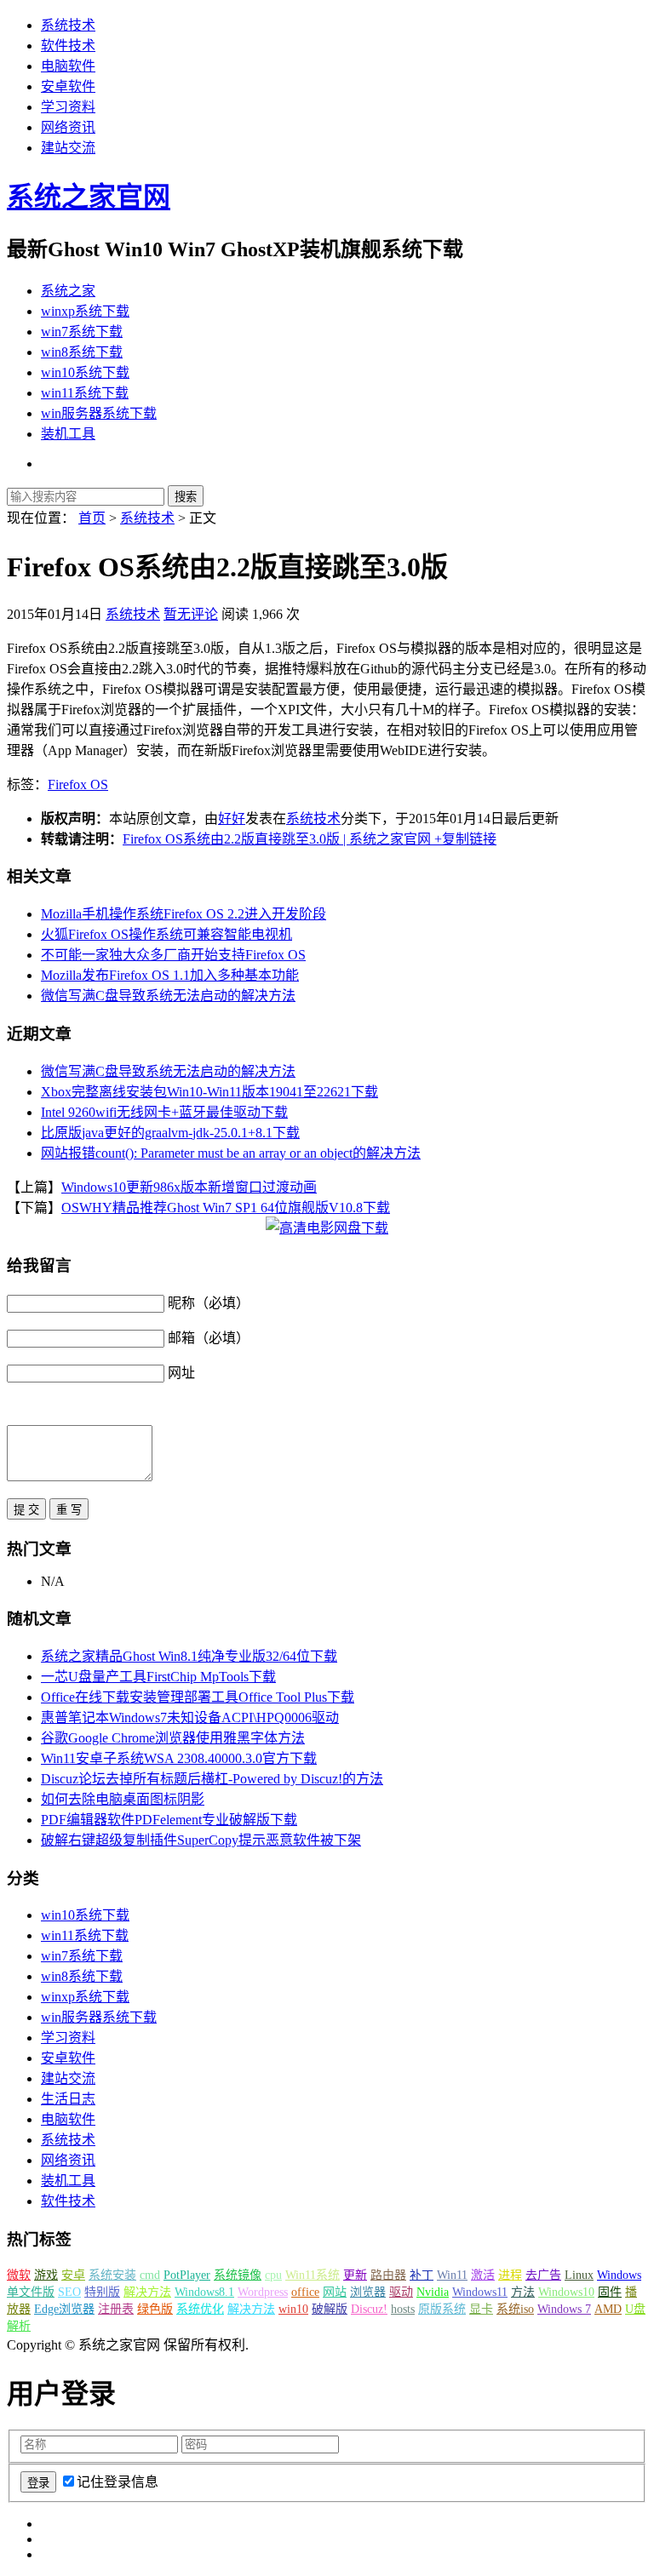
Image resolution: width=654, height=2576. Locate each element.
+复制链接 (464, 839)
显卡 (481, 2309)
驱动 (401, 2292)
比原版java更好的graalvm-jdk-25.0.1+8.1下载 (170, 1133)
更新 (355, 2275)
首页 (92, 518)
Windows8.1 (204, 2292)
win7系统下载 (82, 332)
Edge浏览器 (64, 2309)
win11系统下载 (85, 393)
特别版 (102, 2292)
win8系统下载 (82, 352)
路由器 (388, 2275)
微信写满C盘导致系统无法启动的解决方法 (168, 996)
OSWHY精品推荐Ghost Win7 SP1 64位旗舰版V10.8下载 (226, 1208)
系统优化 (200, 2309)
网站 (335, 2292)
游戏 (46, 2275)
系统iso (515, 2309)
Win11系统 (313, 2275)
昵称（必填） (209, 1303)
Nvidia (433, 2292)
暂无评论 (191, 614)
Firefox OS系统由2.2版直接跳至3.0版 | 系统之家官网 (277, 839)
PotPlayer (187, 2275)
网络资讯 (68, 127)
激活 (483, 2275)
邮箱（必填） (209, 1338)
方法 (523, 2292)
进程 (510, 2275)
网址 (181, 1373)
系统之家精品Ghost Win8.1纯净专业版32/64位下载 (189, 1656)
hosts (403, 2309)
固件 (610, 2292)
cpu (273, 2275)
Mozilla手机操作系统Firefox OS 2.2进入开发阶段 (184, 914)
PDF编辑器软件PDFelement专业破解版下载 (169, 1820)
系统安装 (112, 2275)
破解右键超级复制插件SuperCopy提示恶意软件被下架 (201, 1840)
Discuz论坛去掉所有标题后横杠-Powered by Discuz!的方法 (212, 1779)
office (305, 2292)
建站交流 (68, 148)
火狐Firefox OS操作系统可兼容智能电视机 (166, 934)
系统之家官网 (89, 197)
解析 (19, 2326)
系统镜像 (238, 2275)
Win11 (452, 2275)
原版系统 (442, 2309)
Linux (579, 2275)
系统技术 (68, 25)
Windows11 (480, 2292)
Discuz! (369, 2309)
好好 (232, 819)
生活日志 (68, 2099)
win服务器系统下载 (99, 413)
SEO (69, 2292)
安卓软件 (68, 86)
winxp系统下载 (85, 311)
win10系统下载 (85, 372)
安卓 (73, 2275)
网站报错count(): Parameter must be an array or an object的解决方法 (231, 1153)
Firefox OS (78, 784)
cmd (150, 2275)
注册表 (116, 2309)
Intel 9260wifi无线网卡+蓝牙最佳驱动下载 (164, 1112)
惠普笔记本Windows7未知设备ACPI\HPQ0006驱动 (190, 1717)
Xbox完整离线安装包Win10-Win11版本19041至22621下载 (209, 1092)
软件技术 (68, 46)
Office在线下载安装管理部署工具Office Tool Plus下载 (198, 1697)
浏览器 (368, 2292)
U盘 (635, 2309)
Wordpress (263, 2292)
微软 (19, 2275)
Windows (619, 2275)
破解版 (330, 2309)
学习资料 (68, 107)
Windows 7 (564, 2309)
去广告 (543, 2275)
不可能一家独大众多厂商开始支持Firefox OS (173, 955)
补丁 (422, 2275)
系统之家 (68, 291)
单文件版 (31, 2292)
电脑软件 (68, 66)
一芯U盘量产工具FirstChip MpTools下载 (158, 1677)
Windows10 (566, 2292)
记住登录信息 (118, 2482)
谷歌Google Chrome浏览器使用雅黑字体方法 (173, 1738)
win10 (293, 2309)
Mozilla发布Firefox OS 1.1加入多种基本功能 (170, 975)
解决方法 (147, 2292)
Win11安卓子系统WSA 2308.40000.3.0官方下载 (179, 1758)
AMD (608, 2309)
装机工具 (68, 434)
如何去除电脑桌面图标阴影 (123, 1799)
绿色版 (155, 2309)
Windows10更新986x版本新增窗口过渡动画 (189, 1187)
